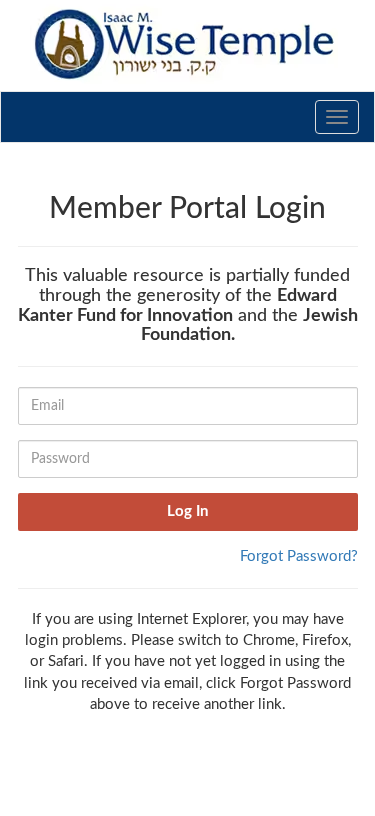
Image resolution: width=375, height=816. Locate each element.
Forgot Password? (299, 556)
